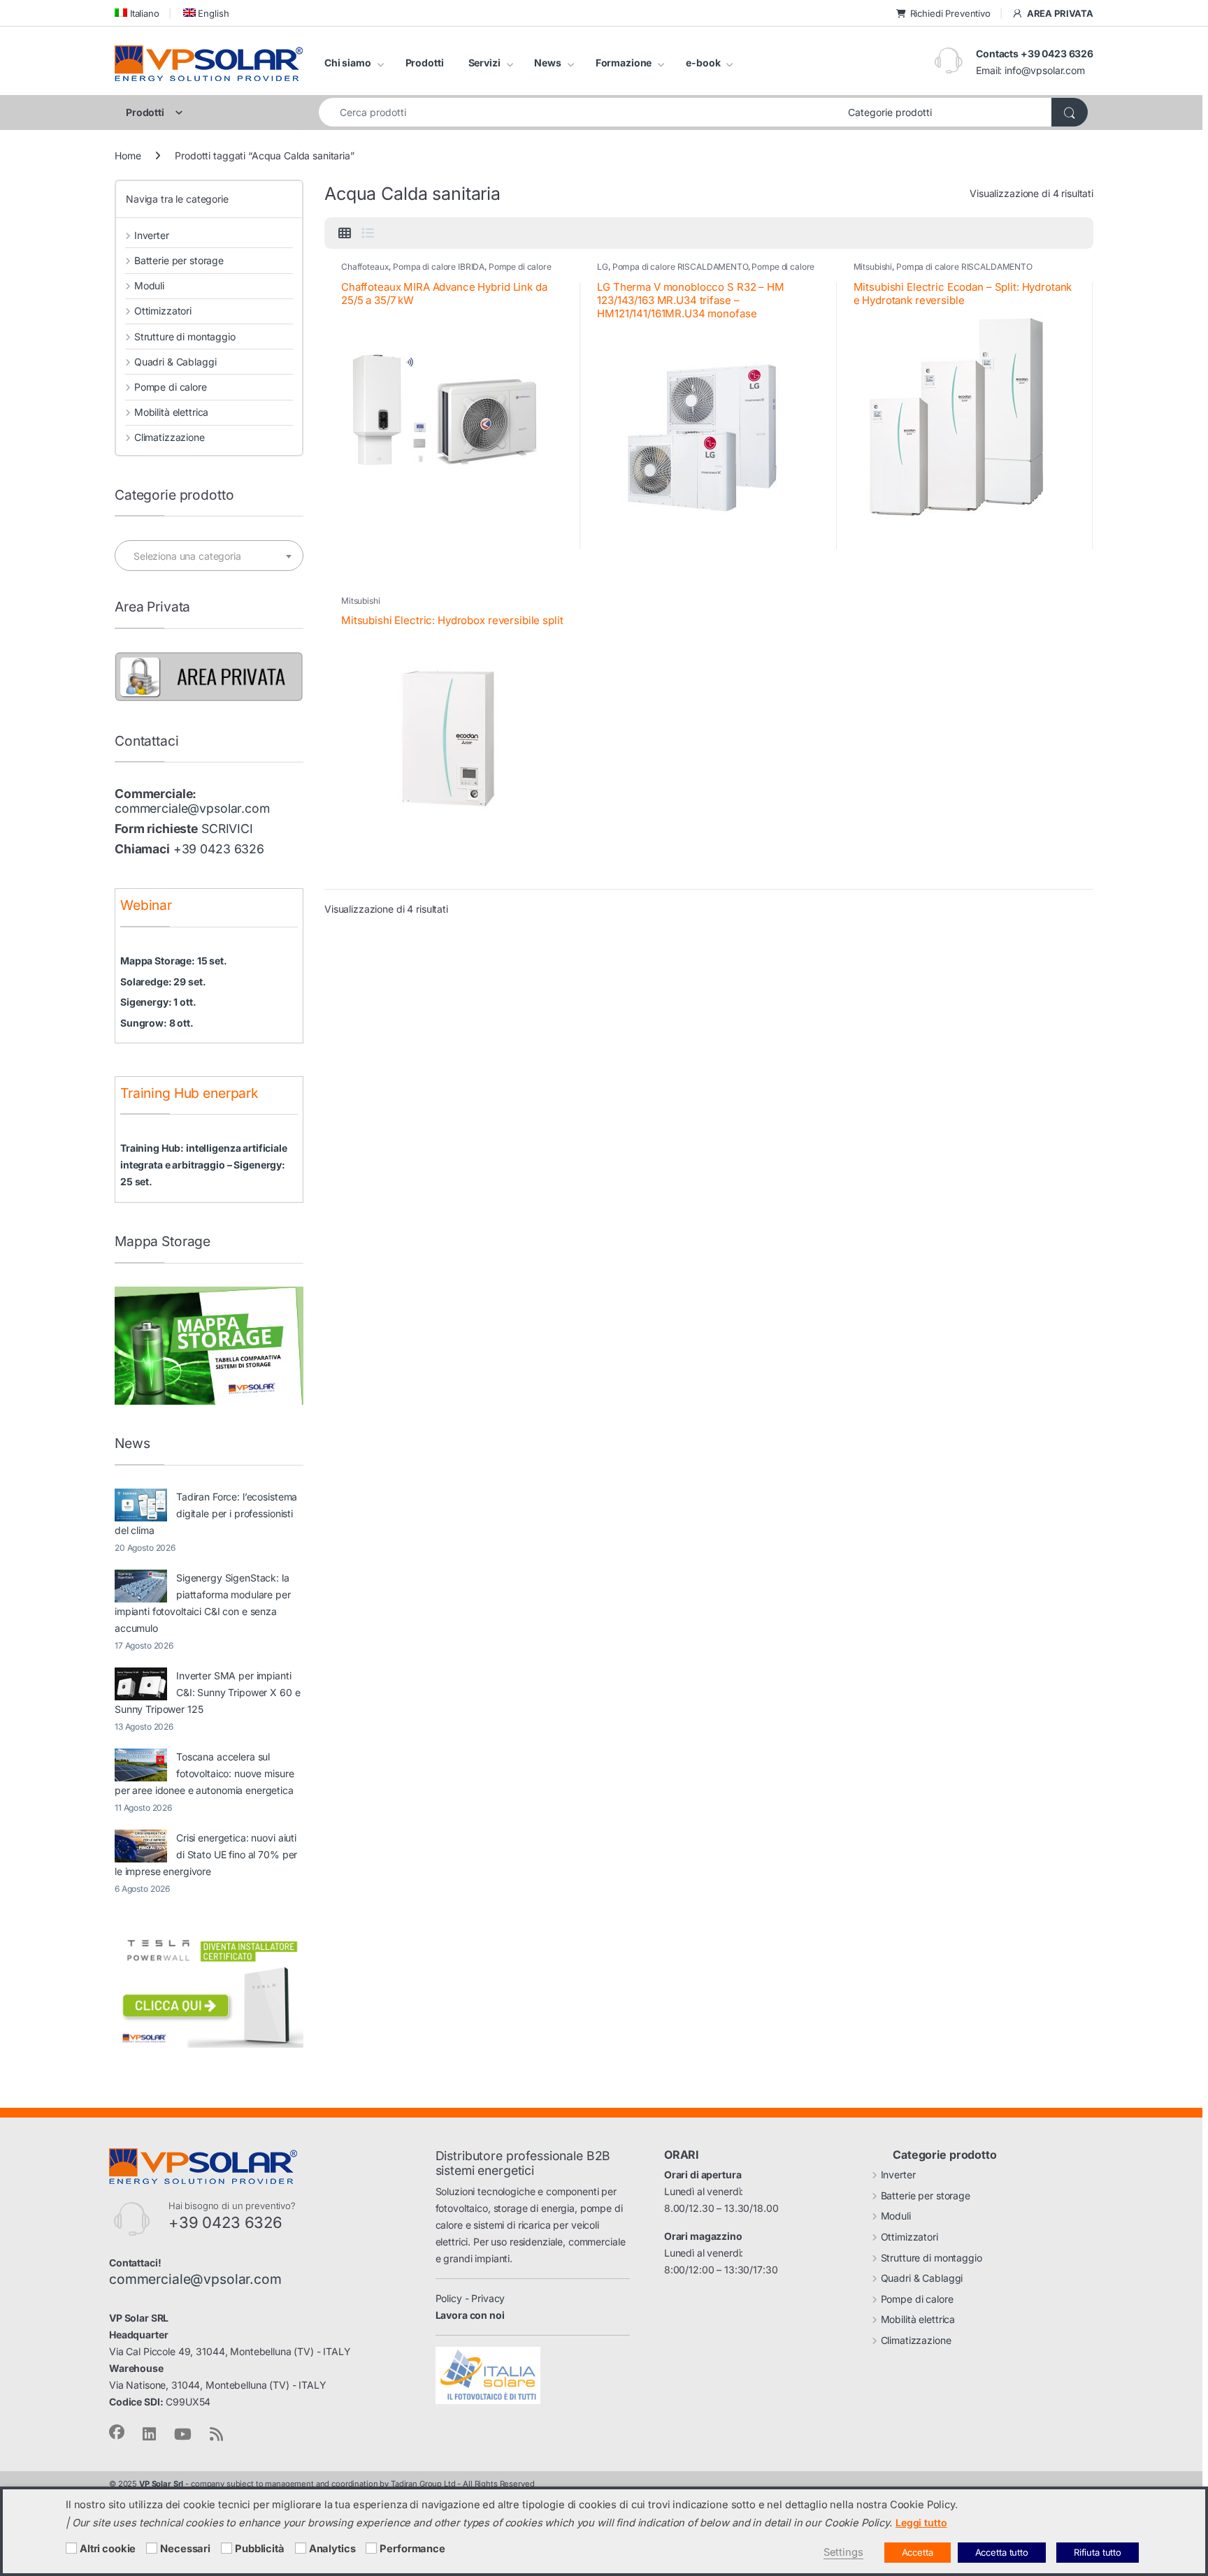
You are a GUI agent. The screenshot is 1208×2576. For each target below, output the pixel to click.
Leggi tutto (921, 2523)
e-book (703, 63)
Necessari (185, 2549)
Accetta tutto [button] (1002, 2552)
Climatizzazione (170, 437)
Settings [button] (843, 2552)
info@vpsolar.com (1045, 70)
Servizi (484, 63)
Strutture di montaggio (185, 337)
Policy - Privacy (470, 2298)
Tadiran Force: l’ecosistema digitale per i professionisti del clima (206, 1513)
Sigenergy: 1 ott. (158, 1002)
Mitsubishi (873, 267)
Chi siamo (348, 63)
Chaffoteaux (365, 267)
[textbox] (209, 556)
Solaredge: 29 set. (163, 982)
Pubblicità (260, 2549)
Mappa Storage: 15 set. (174, 961)
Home (128, 155)
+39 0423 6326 (219, 849)
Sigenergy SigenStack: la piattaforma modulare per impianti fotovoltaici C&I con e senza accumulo (203, 1603)
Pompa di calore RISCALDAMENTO (680, 267)
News (547, 63)
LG (603, 267)
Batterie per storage (179, 260)
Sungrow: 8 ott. (157, 1023)
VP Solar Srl (161, 2484)
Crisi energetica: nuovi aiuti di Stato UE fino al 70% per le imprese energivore (206, 1854)
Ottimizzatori (163, 311)
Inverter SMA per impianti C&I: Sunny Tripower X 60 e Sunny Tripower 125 (207, 1692)
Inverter (152, 235)
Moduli (149, 285)
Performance (412, 2549)
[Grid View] (345, 233)
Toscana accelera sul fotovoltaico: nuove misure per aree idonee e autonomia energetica (204, 1773)
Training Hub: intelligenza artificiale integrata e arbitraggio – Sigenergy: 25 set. (204, 1165)
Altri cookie (108, 2549)
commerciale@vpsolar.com (192, 808)
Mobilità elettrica (171, 412)
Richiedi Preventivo (950, 13)
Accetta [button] (918, 2552)
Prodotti (425, 63)
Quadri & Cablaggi (175, 362)
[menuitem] (137, 13)
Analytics (332, 2549)
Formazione (624, 63)
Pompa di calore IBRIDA (439, 267)
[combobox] (580, 112)
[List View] (368, 233)
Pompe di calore (520, 267)
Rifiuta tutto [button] (1098, 2552)
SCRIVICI (227, 828)
